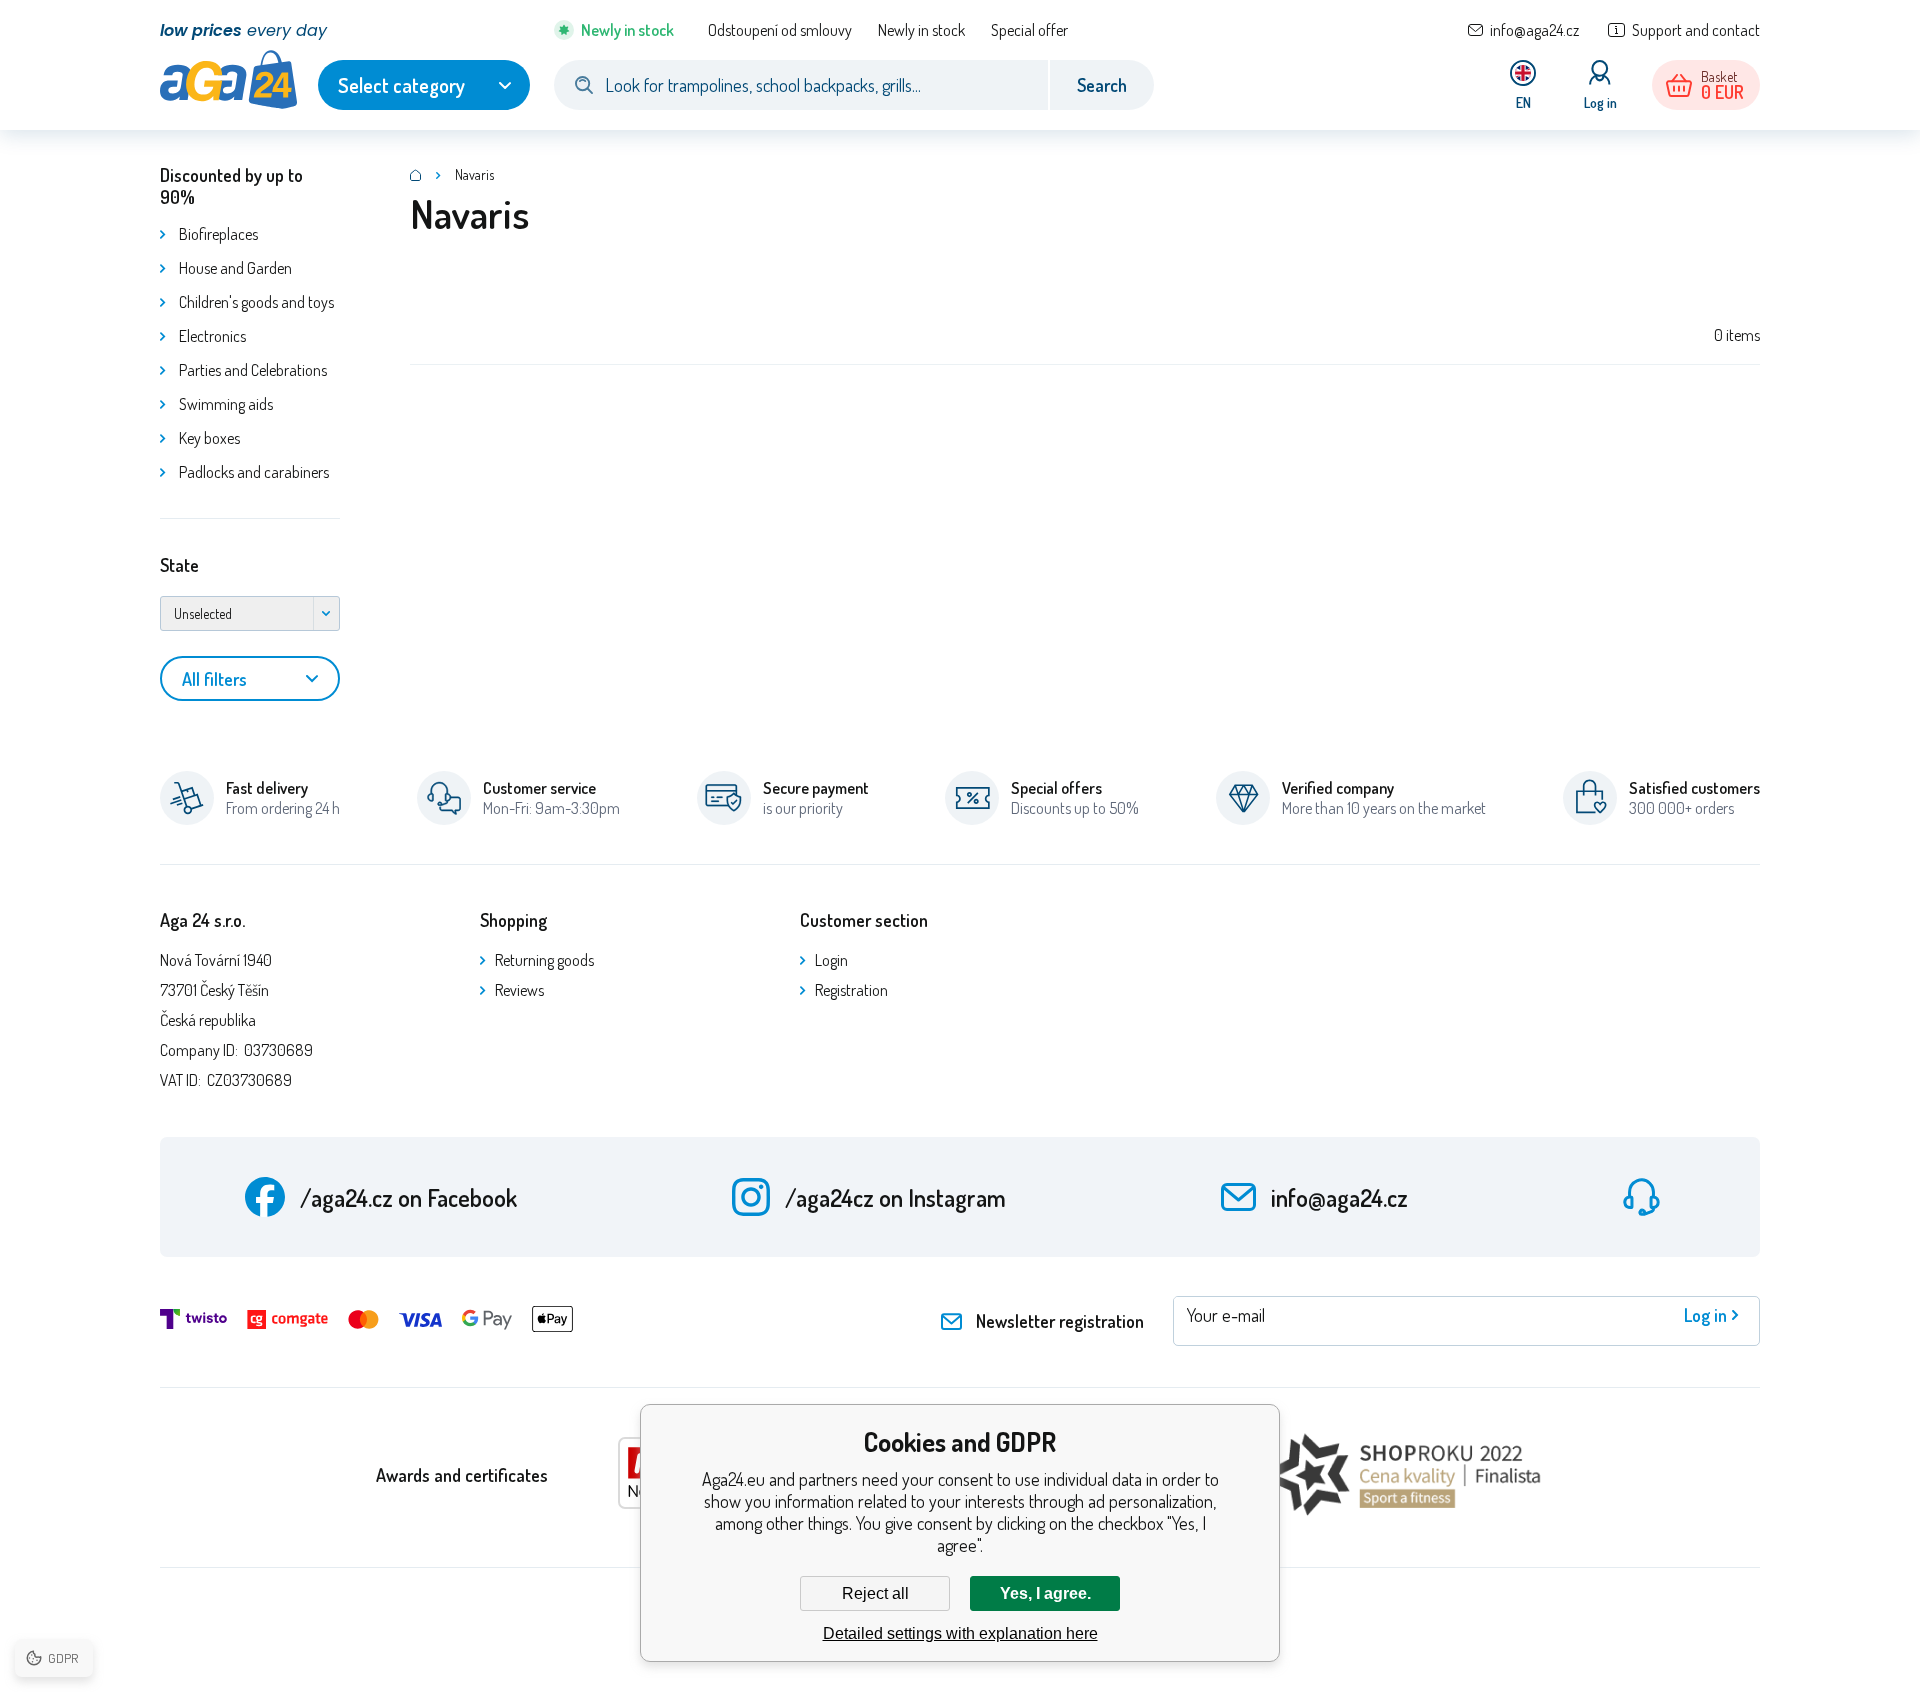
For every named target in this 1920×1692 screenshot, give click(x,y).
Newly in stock (921, 30)
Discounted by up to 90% (231, 186)
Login (831, 960)
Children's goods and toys (256, 302)
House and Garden (235, 268)
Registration (851, 990)
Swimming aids (226, 404)
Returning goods (544, 960)
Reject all (875, 1593)
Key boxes (209, 438)
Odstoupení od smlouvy (780, 30)
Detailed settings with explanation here (960, 1633)
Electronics (212, 336)
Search (1102, 85)
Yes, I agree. (1045, 1593)
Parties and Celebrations (253, 370)
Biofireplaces (218, 234)
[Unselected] (250, 613)
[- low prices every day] (416, 175)
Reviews (519, 990)
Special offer (1029, 30)
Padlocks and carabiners (254, 472)
